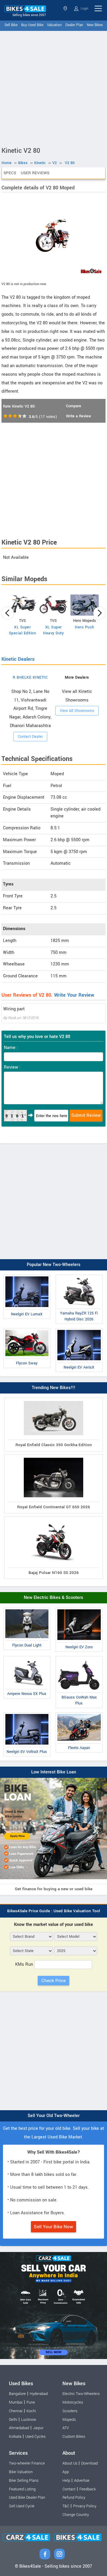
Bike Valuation (21, 2472)
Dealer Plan (74, 25)
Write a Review (78, 416)
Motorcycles (73, 2402)
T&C (66, 2506)
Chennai (16, 2411)
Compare (74, 406)
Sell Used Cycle (22, 2506)
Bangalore (17, 2394)
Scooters (70, 2411)
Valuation (54, 25)
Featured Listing (22, 2489)
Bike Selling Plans (24, 2481)
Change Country (76, 2515)
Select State (66, 8)
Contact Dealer (30, 737)
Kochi (31, 2411)
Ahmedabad (19, 2428)
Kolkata (15, 2437)
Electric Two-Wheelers (81, 2394)
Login (84, 8)
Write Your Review (74, 995)
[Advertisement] (53, 87)
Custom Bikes (74, 2437)
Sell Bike (11, 25)
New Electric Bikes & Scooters (53, 1598)
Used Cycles (35, 2437)
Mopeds (69, 2420)
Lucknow (29, 2420)
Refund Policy (74, 2498)
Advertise (82, 2481)
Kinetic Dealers (18, 659)
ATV (66, 2428)
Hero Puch (85, 627)
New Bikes (95, 25)
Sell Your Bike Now (53, 2227)
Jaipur (38, 2428)
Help (66, 2481)
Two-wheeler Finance (27, 2463)
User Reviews (35, 173)
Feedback (88, 2489)
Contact (69, 2489)
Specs (10, 173)
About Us (70, 2463)
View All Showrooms (77, 711)
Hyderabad (39, 2394)
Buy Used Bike (32, 25)
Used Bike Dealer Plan (27, 2498)
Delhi (13, 2420)
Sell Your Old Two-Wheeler (54, 2116)
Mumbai (16, 2402)
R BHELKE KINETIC (30, 677)
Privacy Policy (85, 2506)
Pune (31, 2402)
